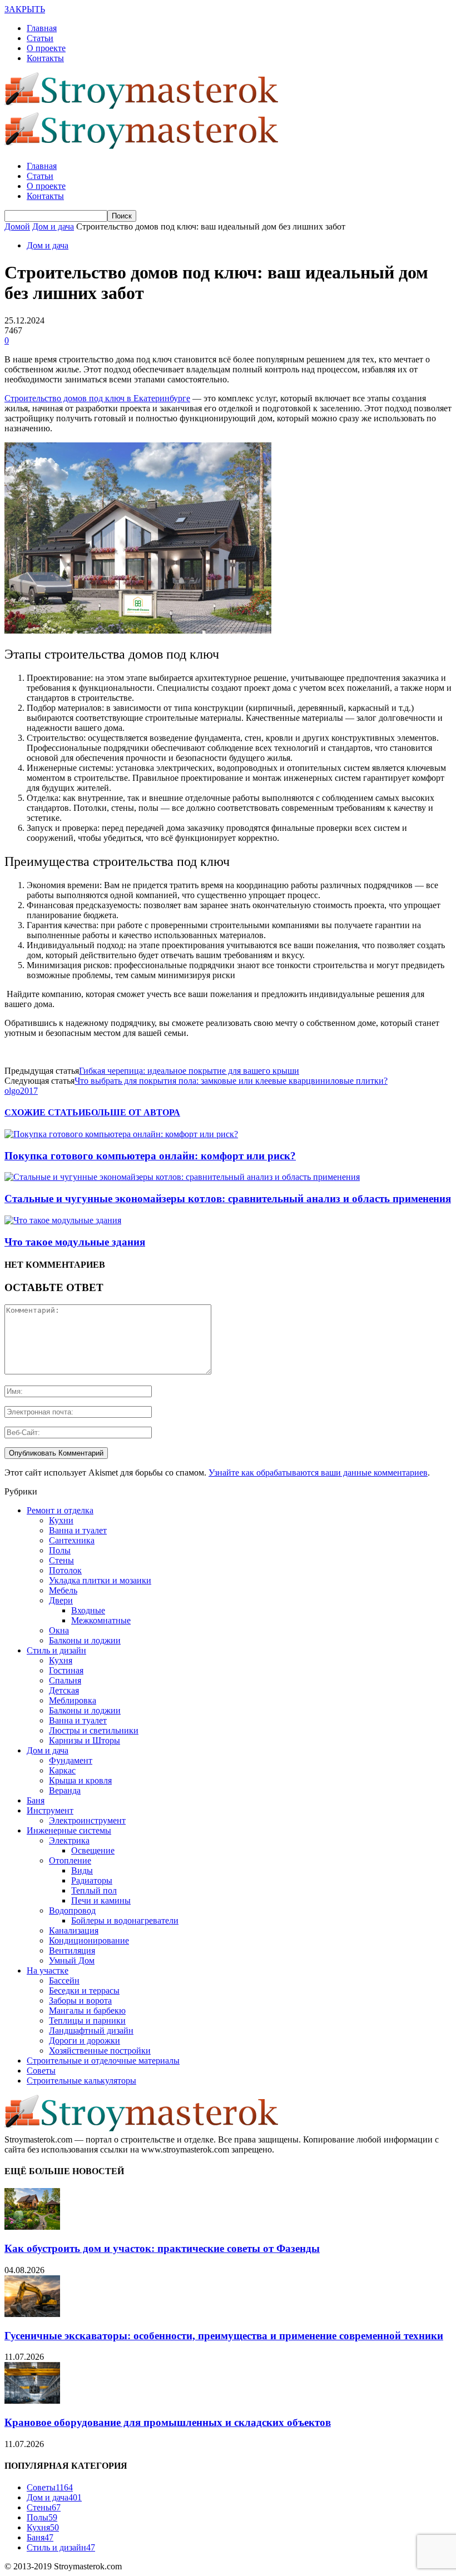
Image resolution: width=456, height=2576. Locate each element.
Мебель (63, 1590)
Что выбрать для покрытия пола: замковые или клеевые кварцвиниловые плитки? (231, 1081)
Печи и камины (101, 1900)
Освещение (93, 1850)
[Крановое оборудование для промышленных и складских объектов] (32, 2401)
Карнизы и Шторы (85, 1740)
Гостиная (66, 1670)
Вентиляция (72, 1950)
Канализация (74, 1930)
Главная (42, 28)
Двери (61, 1600)
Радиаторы (92, 1880)
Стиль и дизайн (56, 1650)
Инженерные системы (69, 1830)
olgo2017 (21, 1091)
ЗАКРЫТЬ (25, 9)
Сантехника (72, 1540)
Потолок (65, 1570)
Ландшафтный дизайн (91, 2031)
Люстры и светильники (94, 1730)
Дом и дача (48, 245)
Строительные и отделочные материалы (103, 2061)
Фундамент (71, 1760)
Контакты (45, 58)
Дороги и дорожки (85, 2041)
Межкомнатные (101, 1620)
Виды (82, 1870)
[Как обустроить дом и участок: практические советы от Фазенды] (32, 2227)
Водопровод (72, 1910)
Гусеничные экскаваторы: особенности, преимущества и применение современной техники (224, 2336)
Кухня (61, 1660)
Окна (59, 1630)
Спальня (65, 1680)
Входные (88, 1610)
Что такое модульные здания (75, 1242)
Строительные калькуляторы (81, 2081)
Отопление (70, 1860)
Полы (60, 1550)
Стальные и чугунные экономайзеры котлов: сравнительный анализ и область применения (228, 1199)
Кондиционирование (89, 1940)
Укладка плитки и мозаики (100, 1580)
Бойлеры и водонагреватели (125, 1920)
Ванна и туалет (78, 1530)
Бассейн (64, 1980)
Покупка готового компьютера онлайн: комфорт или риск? (150, 1156)
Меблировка (73, 1700)
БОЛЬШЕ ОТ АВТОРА (133, 1112)
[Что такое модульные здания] (63, 1220)
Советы (41, 2071)
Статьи (40, 38)
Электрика (69, 1840)
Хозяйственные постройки (100, 2051)
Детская (64, 1690)
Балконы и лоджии (85, 1640)
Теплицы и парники (87, 2021)
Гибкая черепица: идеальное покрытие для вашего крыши (189, 1071)
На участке (48, 1970)
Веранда (65, 1790)
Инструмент (50, 1810)
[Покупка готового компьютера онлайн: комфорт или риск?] (121, 1134)
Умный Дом (72, 1960)
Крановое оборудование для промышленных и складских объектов (168, 2422)
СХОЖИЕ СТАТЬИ (45, 1112)
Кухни (61, 1520)
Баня (36, 1800)
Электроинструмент (87, 1820)
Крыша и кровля (80, 1780)
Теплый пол (94, 1890)
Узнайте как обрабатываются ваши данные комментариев (318, 1473)
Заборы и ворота (80, 2000)
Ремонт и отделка (60, 1510)
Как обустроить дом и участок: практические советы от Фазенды (162, 2248)
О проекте (46, 48)
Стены (61, 1560)
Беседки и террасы (84, 1990)
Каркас (62, 1770)
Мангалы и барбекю (87, 2011)
